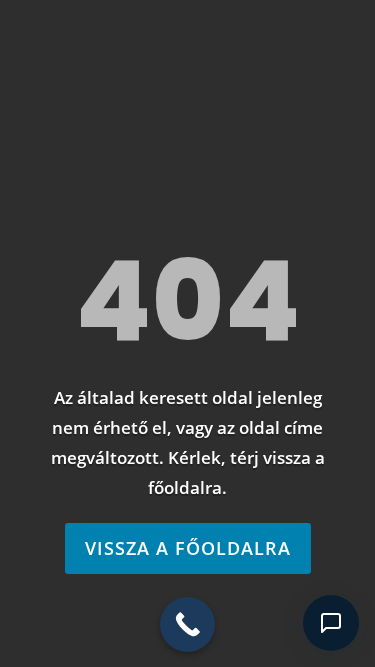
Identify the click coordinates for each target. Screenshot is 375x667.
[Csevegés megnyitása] (331, 623)
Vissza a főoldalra (188, 548)
